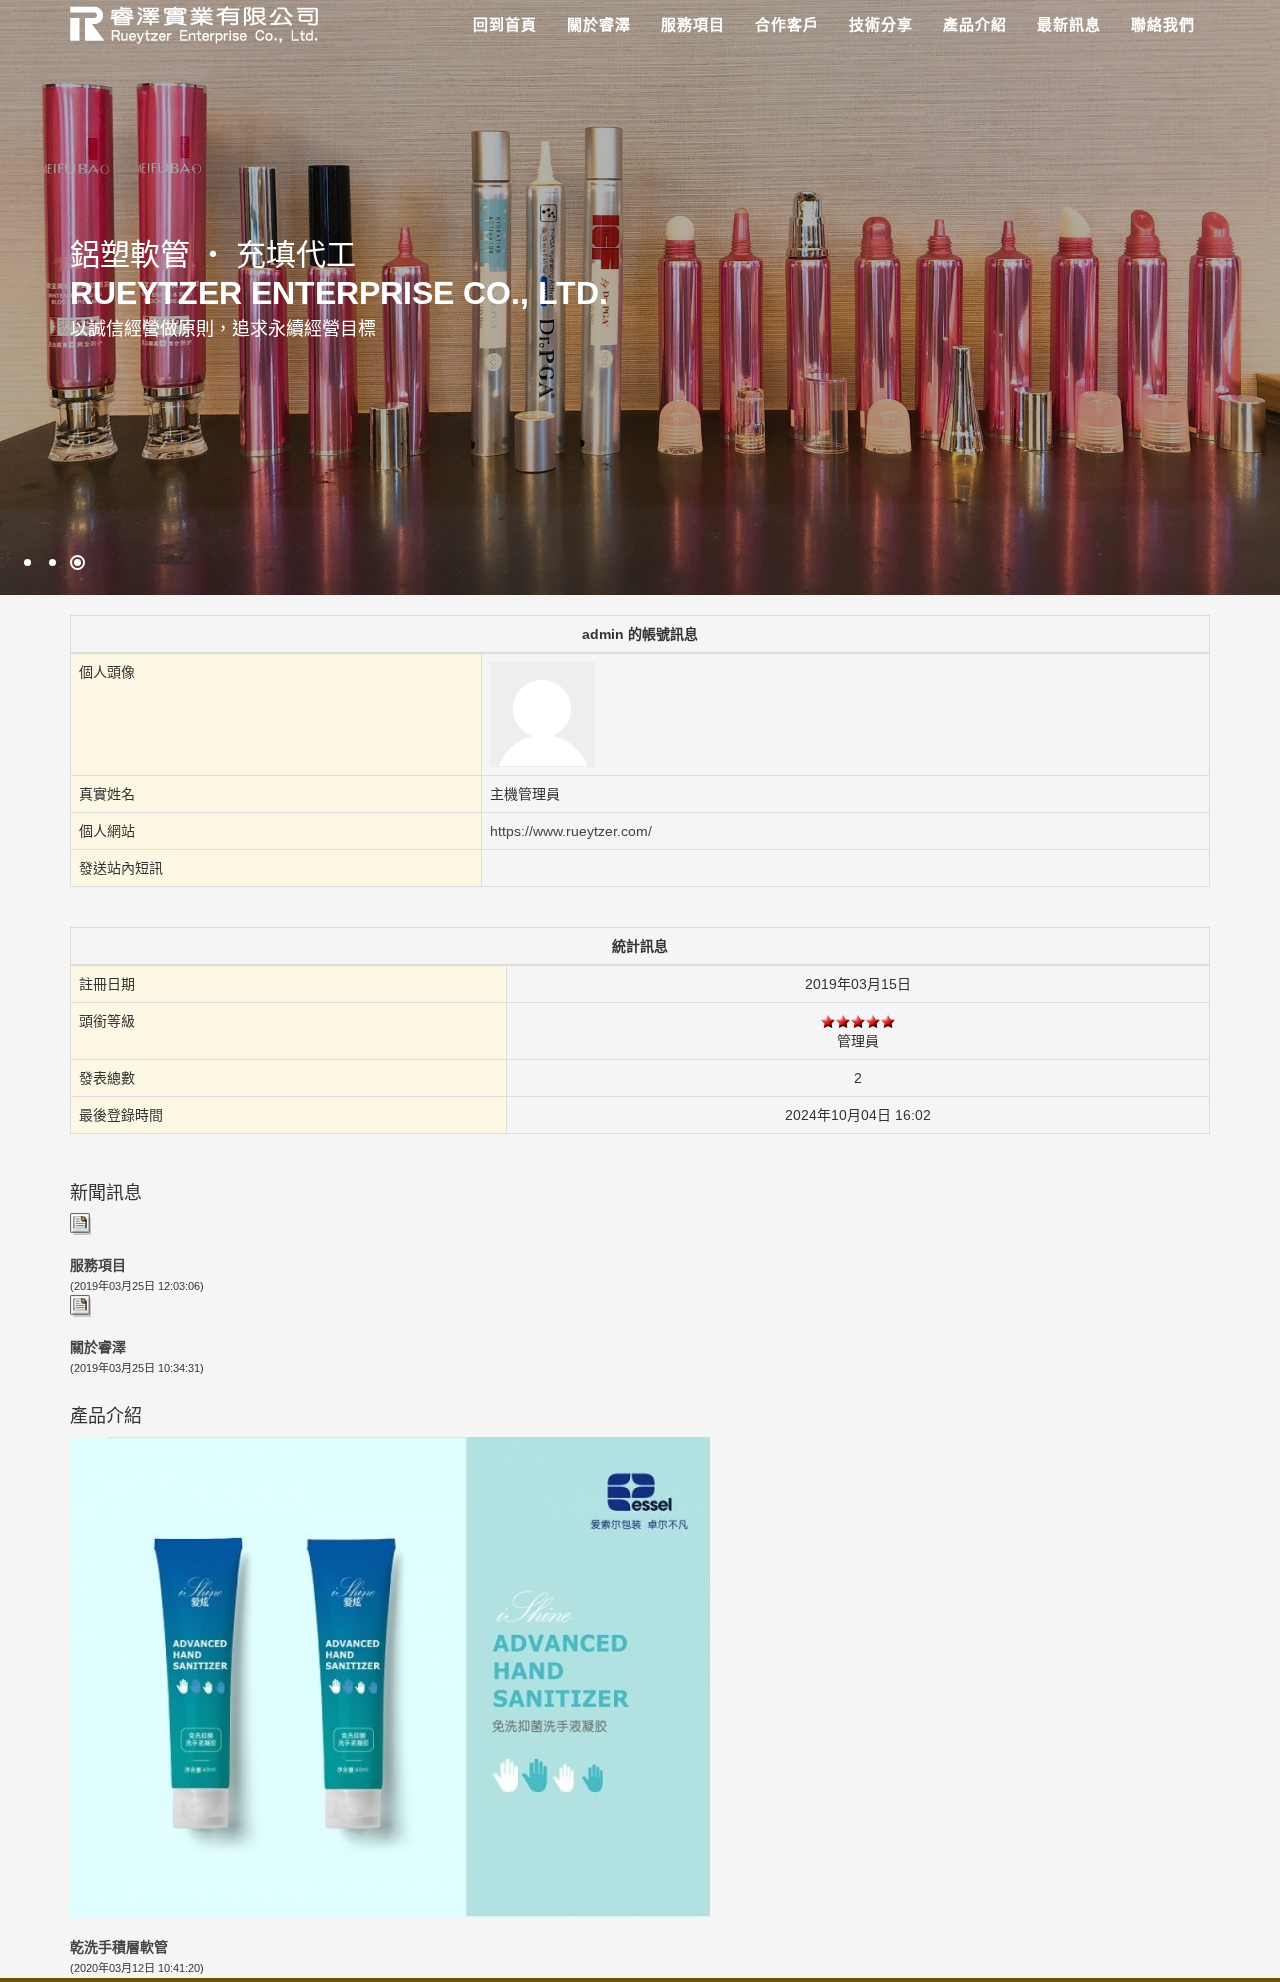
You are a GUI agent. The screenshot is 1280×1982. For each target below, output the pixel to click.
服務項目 (693, 24)
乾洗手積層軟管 (119, 1947)
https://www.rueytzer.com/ (571, 831)
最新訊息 (1069, 24)
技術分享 (881, 24)
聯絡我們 (1163, 24)
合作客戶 (787, 24)
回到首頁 (505, 24)
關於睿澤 (599, 24)
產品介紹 (975, 24)
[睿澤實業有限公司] (186, 22)
